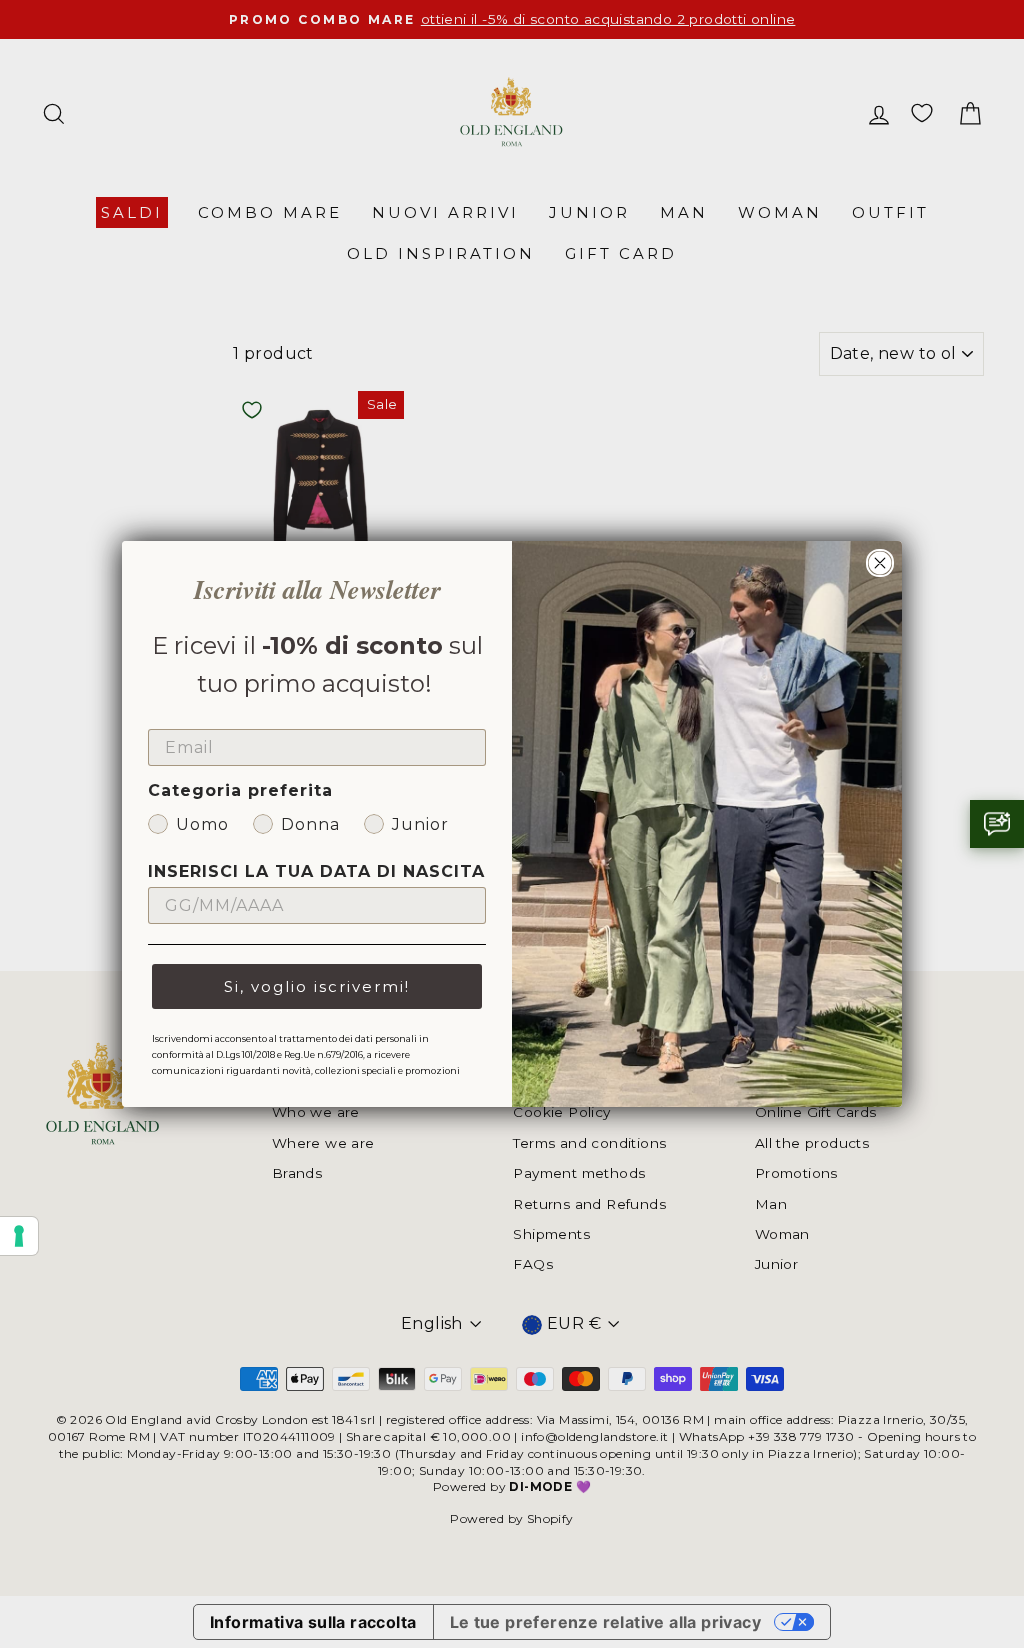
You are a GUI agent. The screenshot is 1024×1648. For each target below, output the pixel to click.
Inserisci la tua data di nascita (316, 871)
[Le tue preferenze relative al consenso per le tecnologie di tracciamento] (19, 1236)
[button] (997, 824)
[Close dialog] (880, 563)
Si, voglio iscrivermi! (317, 986)
